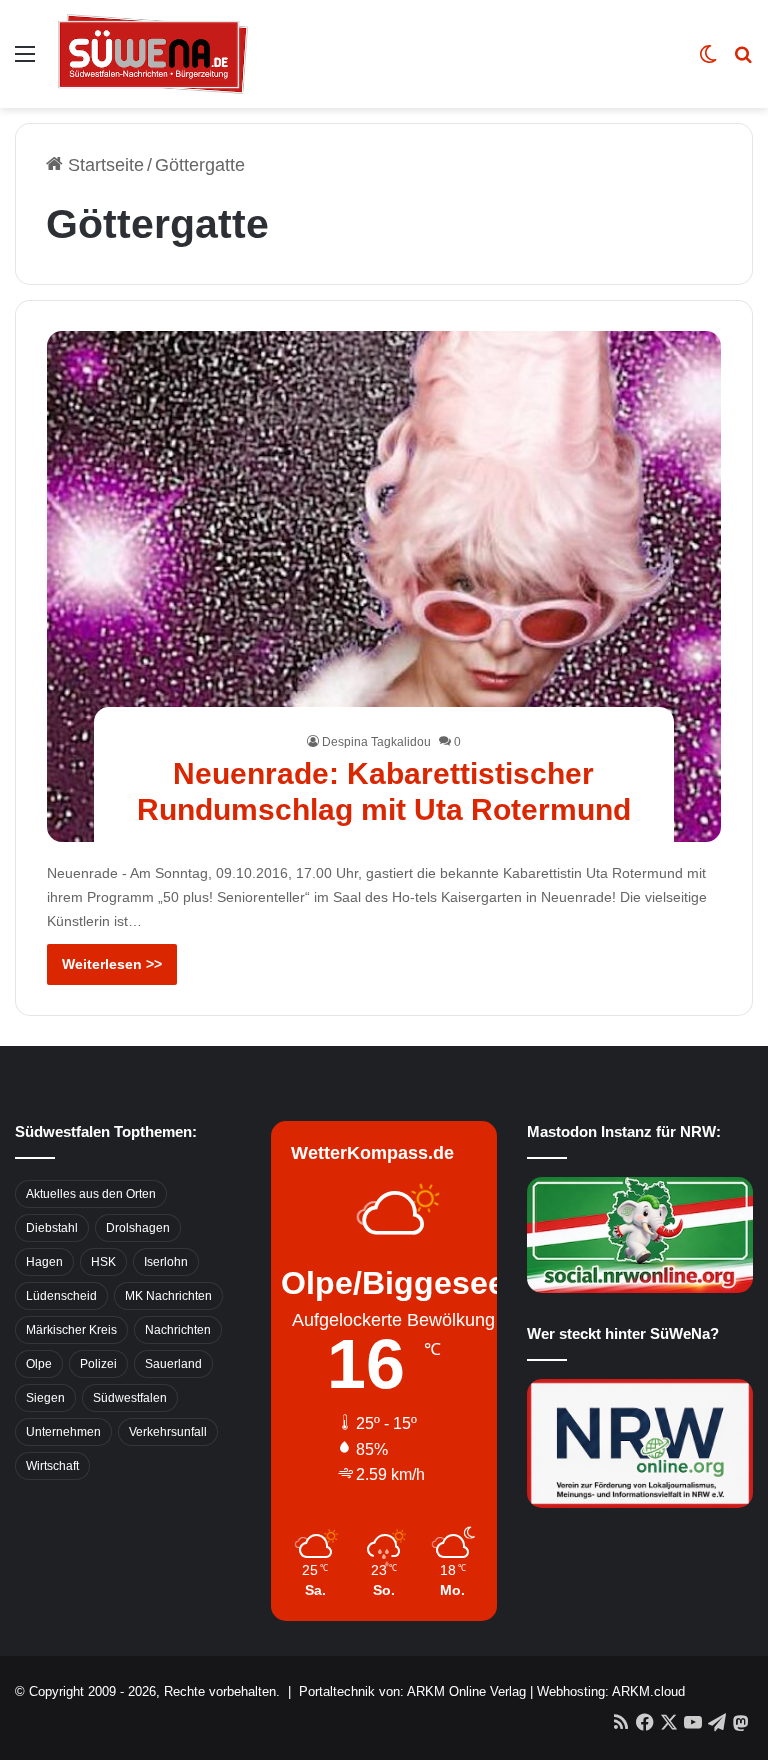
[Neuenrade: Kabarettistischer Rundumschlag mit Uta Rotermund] (384, 587)
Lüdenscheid (61, 1296)
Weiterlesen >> (112, 964)
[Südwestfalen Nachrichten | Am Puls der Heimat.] (153, 54)
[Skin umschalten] (708, 61)
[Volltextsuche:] (743, 61)
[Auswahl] (25, 61)
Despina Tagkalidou (376, 742)
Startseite (103, 165)
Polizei (98, 1364)
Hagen (44, 1262)
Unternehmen (63, 1432)
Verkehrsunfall (168, 1432)
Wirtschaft (52, 1466)
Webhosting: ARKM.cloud (611, 1691)
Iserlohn (166, 1262)
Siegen (45, 1398)
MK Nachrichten (168, 1296)
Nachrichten (178, 1330)
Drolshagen (138, 1228)
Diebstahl (52, 1228)
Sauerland (173, 1364)
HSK (103, 1262)
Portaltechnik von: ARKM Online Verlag (412, 1691)
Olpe (39, 1364)
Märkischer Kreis (71, 1330)
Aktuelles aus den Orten (91, 1194)
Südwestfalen (130, 1398)
